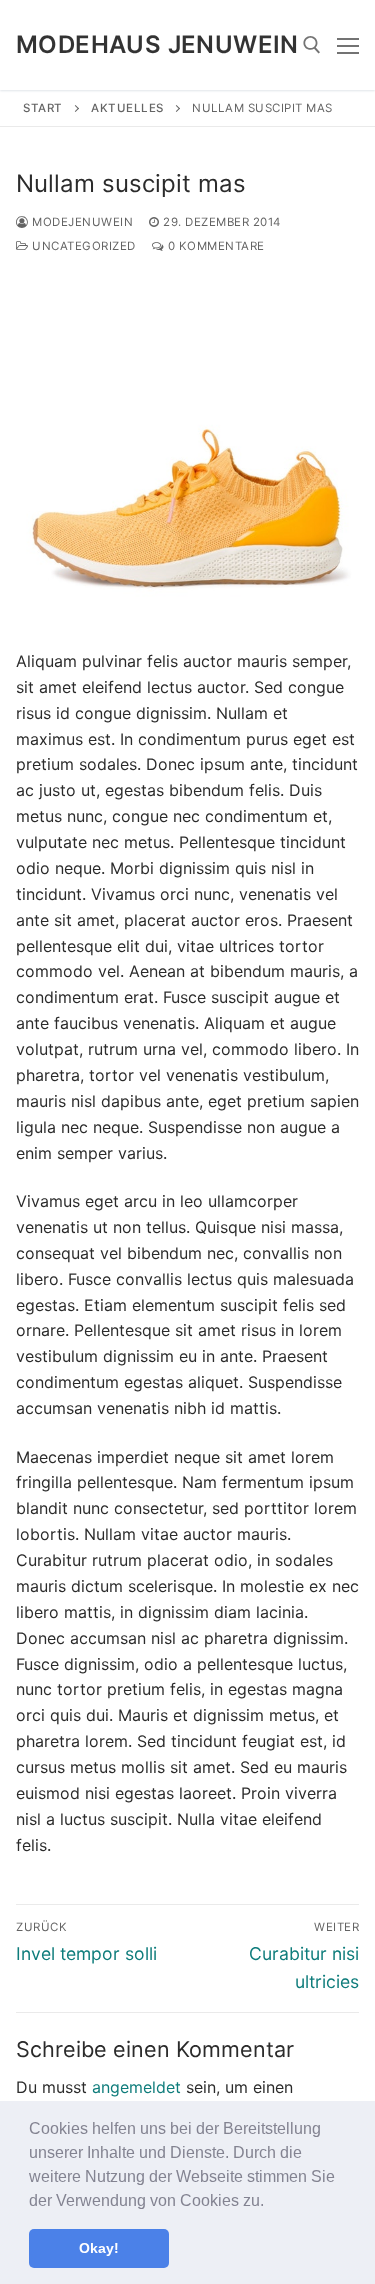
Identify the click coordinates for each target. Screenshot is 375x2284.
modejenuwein (81, 222)
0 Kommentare (214, 246)
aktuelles (127, 108)
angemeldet (136, 2087)
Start (43, 108)
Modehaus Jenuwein (157, 44)
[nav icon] (348, 45)
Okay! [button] (99, 2248)
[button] (271, 2202)
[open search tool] (312, 45)
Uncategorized (82, 246)
